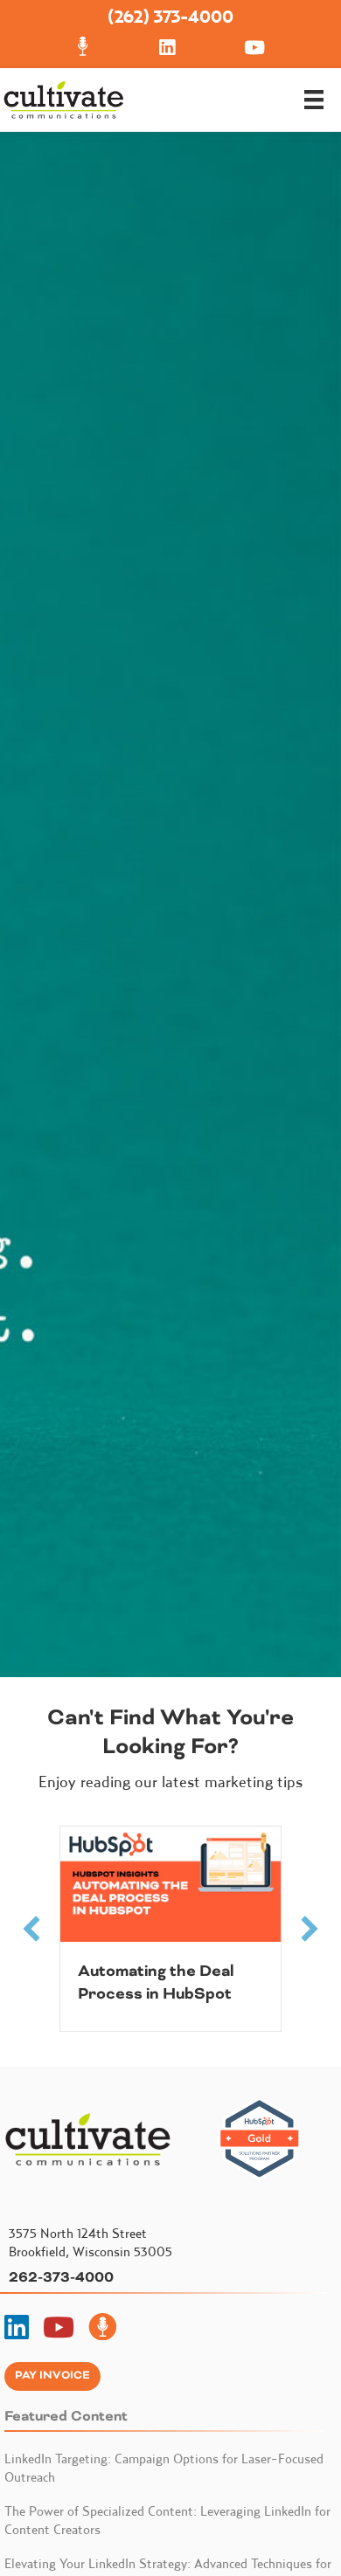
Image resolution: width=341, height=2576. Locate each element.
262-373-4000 (61, 2277)
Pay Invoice (52, 2376)
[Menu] (314, 100)
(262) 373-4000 (170, 16)
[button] (31, 1929)
